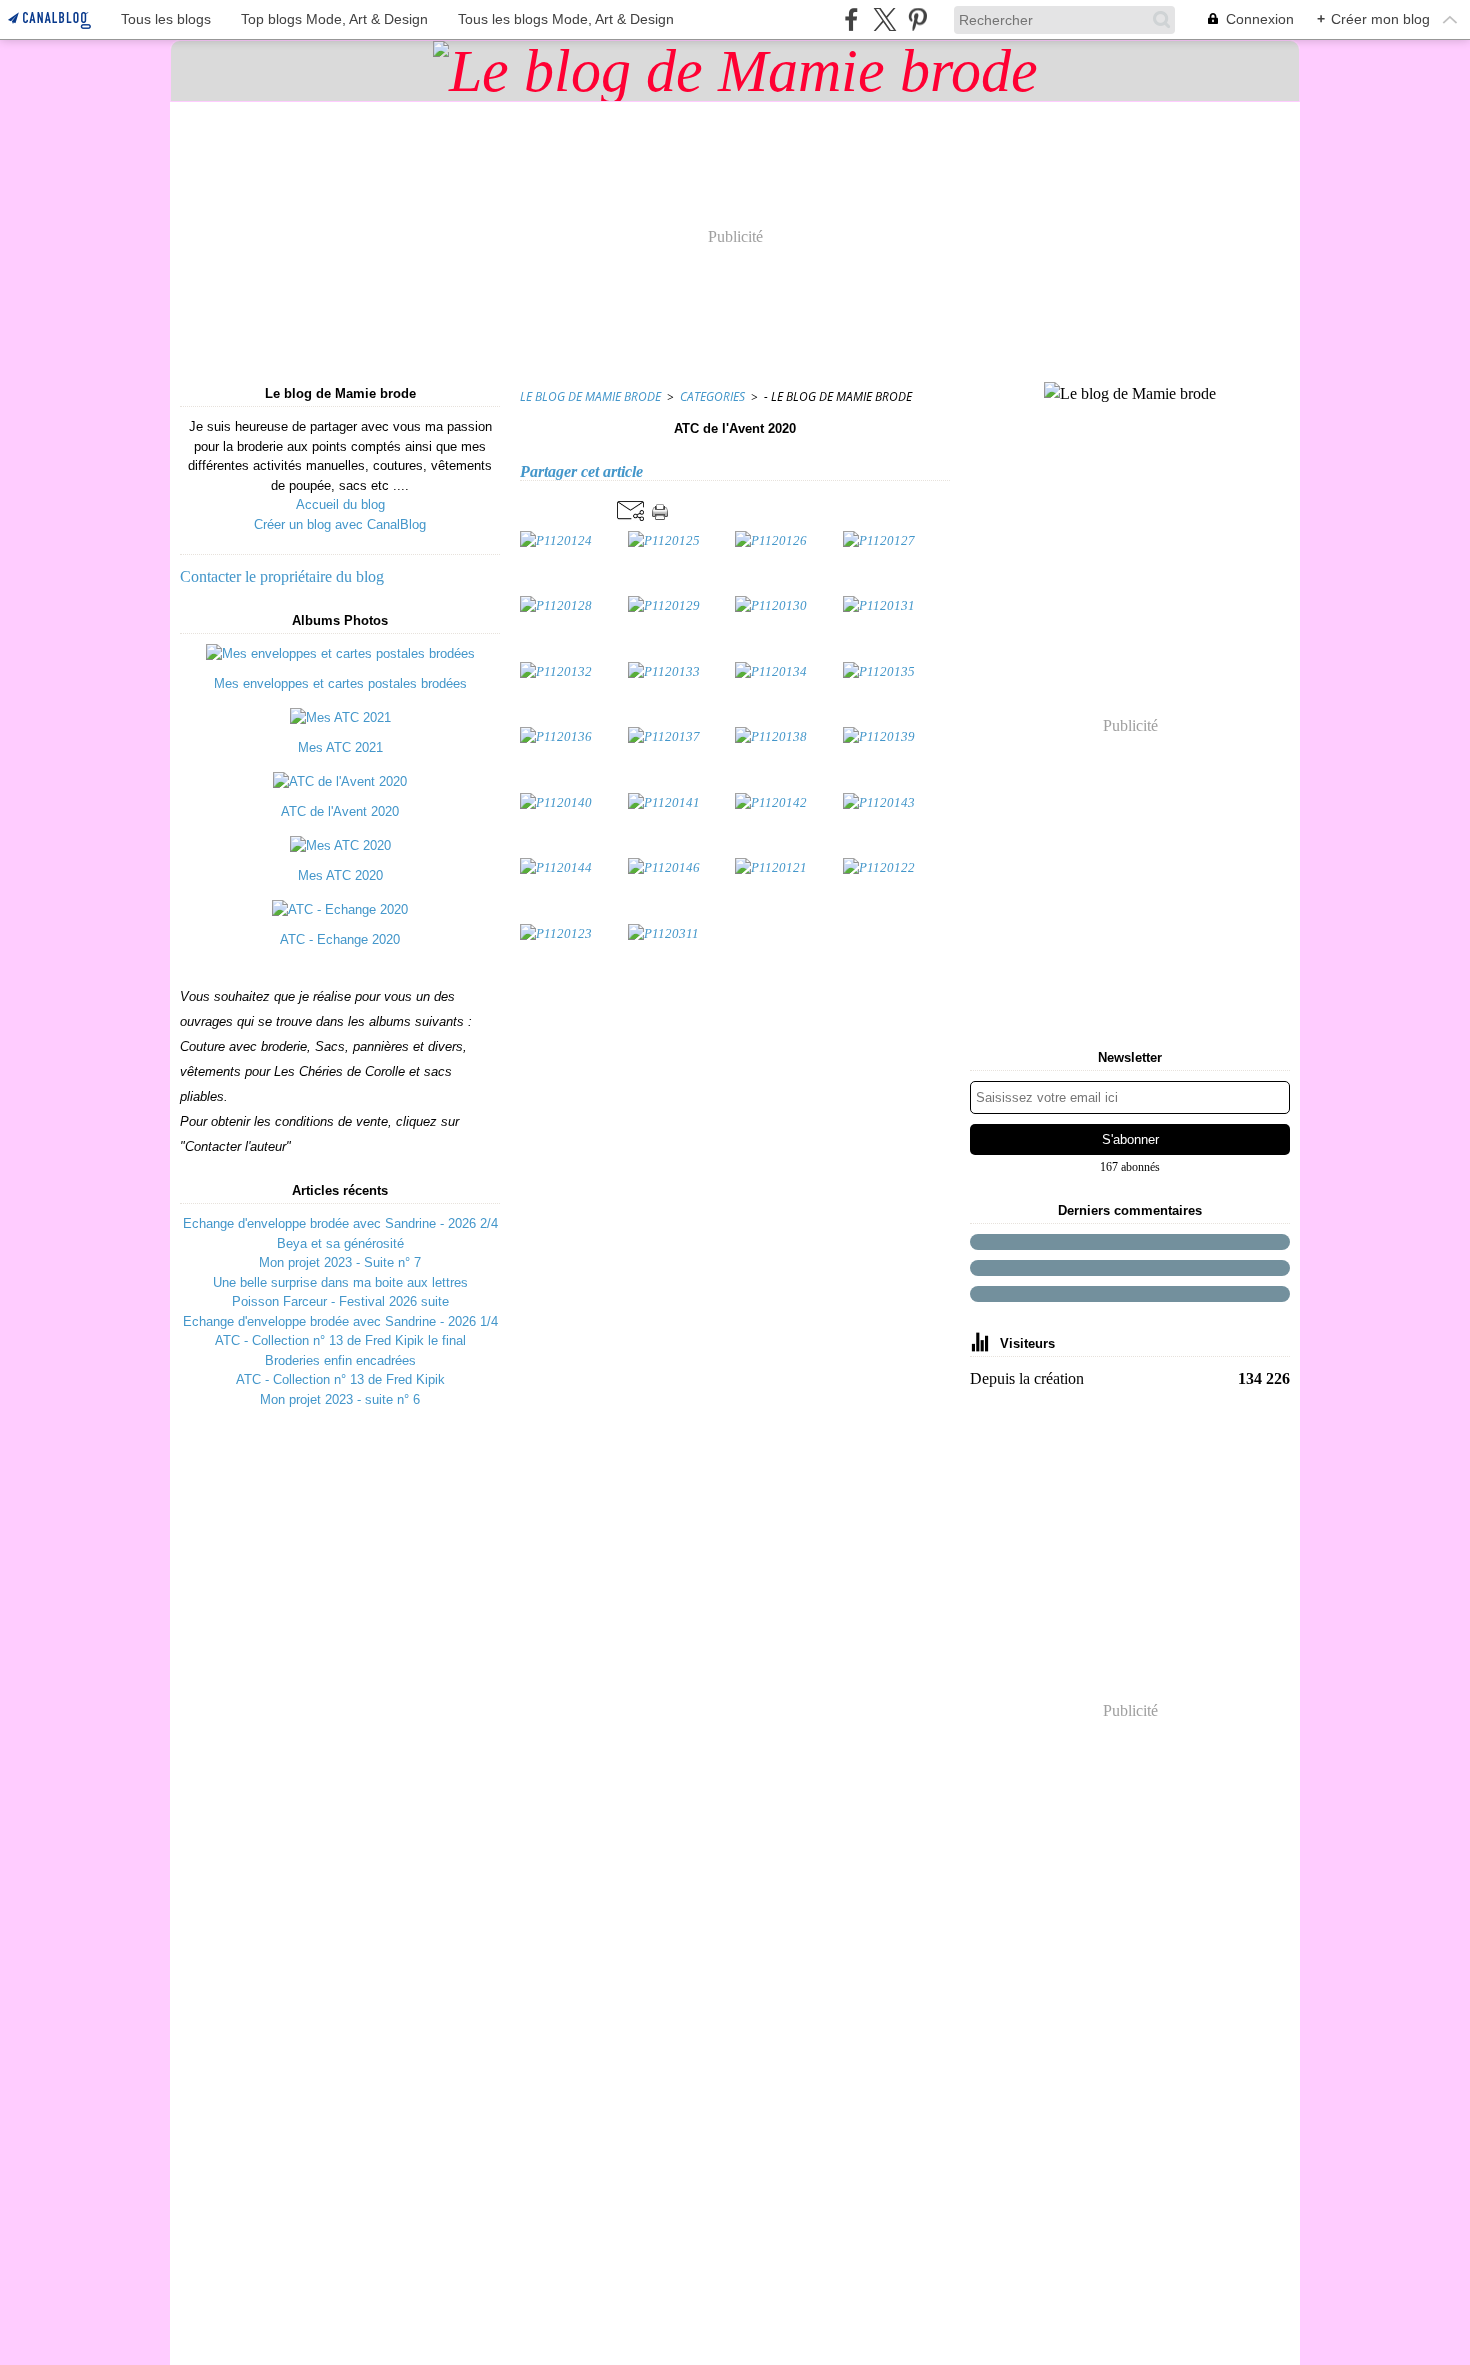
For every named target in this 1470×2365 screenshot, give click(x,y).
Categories (712, 396)
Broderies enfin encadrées (340, 1360)
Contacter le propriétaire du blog (282, 576)
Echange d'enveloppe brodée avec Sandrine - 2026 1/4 (340, 1321)
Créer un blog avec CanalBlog (340, 524)
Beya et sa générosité (340, 1243)
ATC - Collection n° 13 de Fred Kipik (340, 1379)
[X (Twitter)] (884, 19)
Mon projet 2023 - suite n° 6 (340, 1399)
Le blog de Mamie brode (590, 396)
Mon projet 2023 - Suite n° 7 (340, 1262)
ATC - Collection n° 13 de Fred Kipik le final (340, 1340)
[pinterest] (917, 19)
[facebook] (851, 19)
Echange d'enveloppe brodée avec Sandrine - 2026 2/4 (340, 1223)
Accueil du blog (340, 504)
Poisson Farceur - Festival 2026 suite (340, 1301)
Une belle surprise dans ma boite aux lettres (340, 1282)
